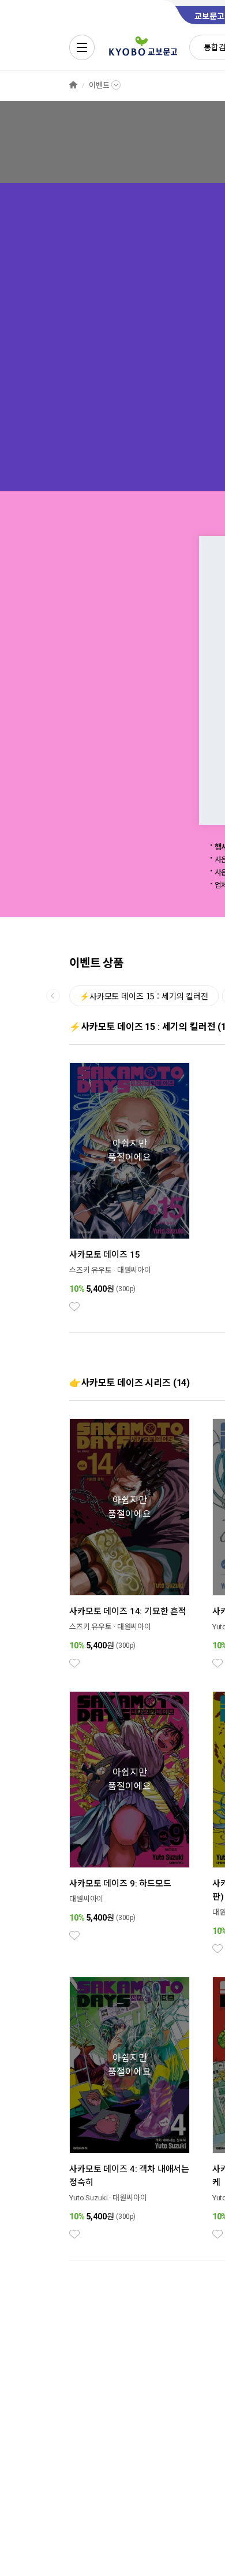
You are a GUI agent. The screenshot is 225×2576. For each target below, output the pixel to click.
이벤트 (99, 85)
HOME (73, 85)
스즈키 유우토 (91, 1270)
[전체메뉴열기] (82, 47)
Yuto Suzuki (89, 2198)
